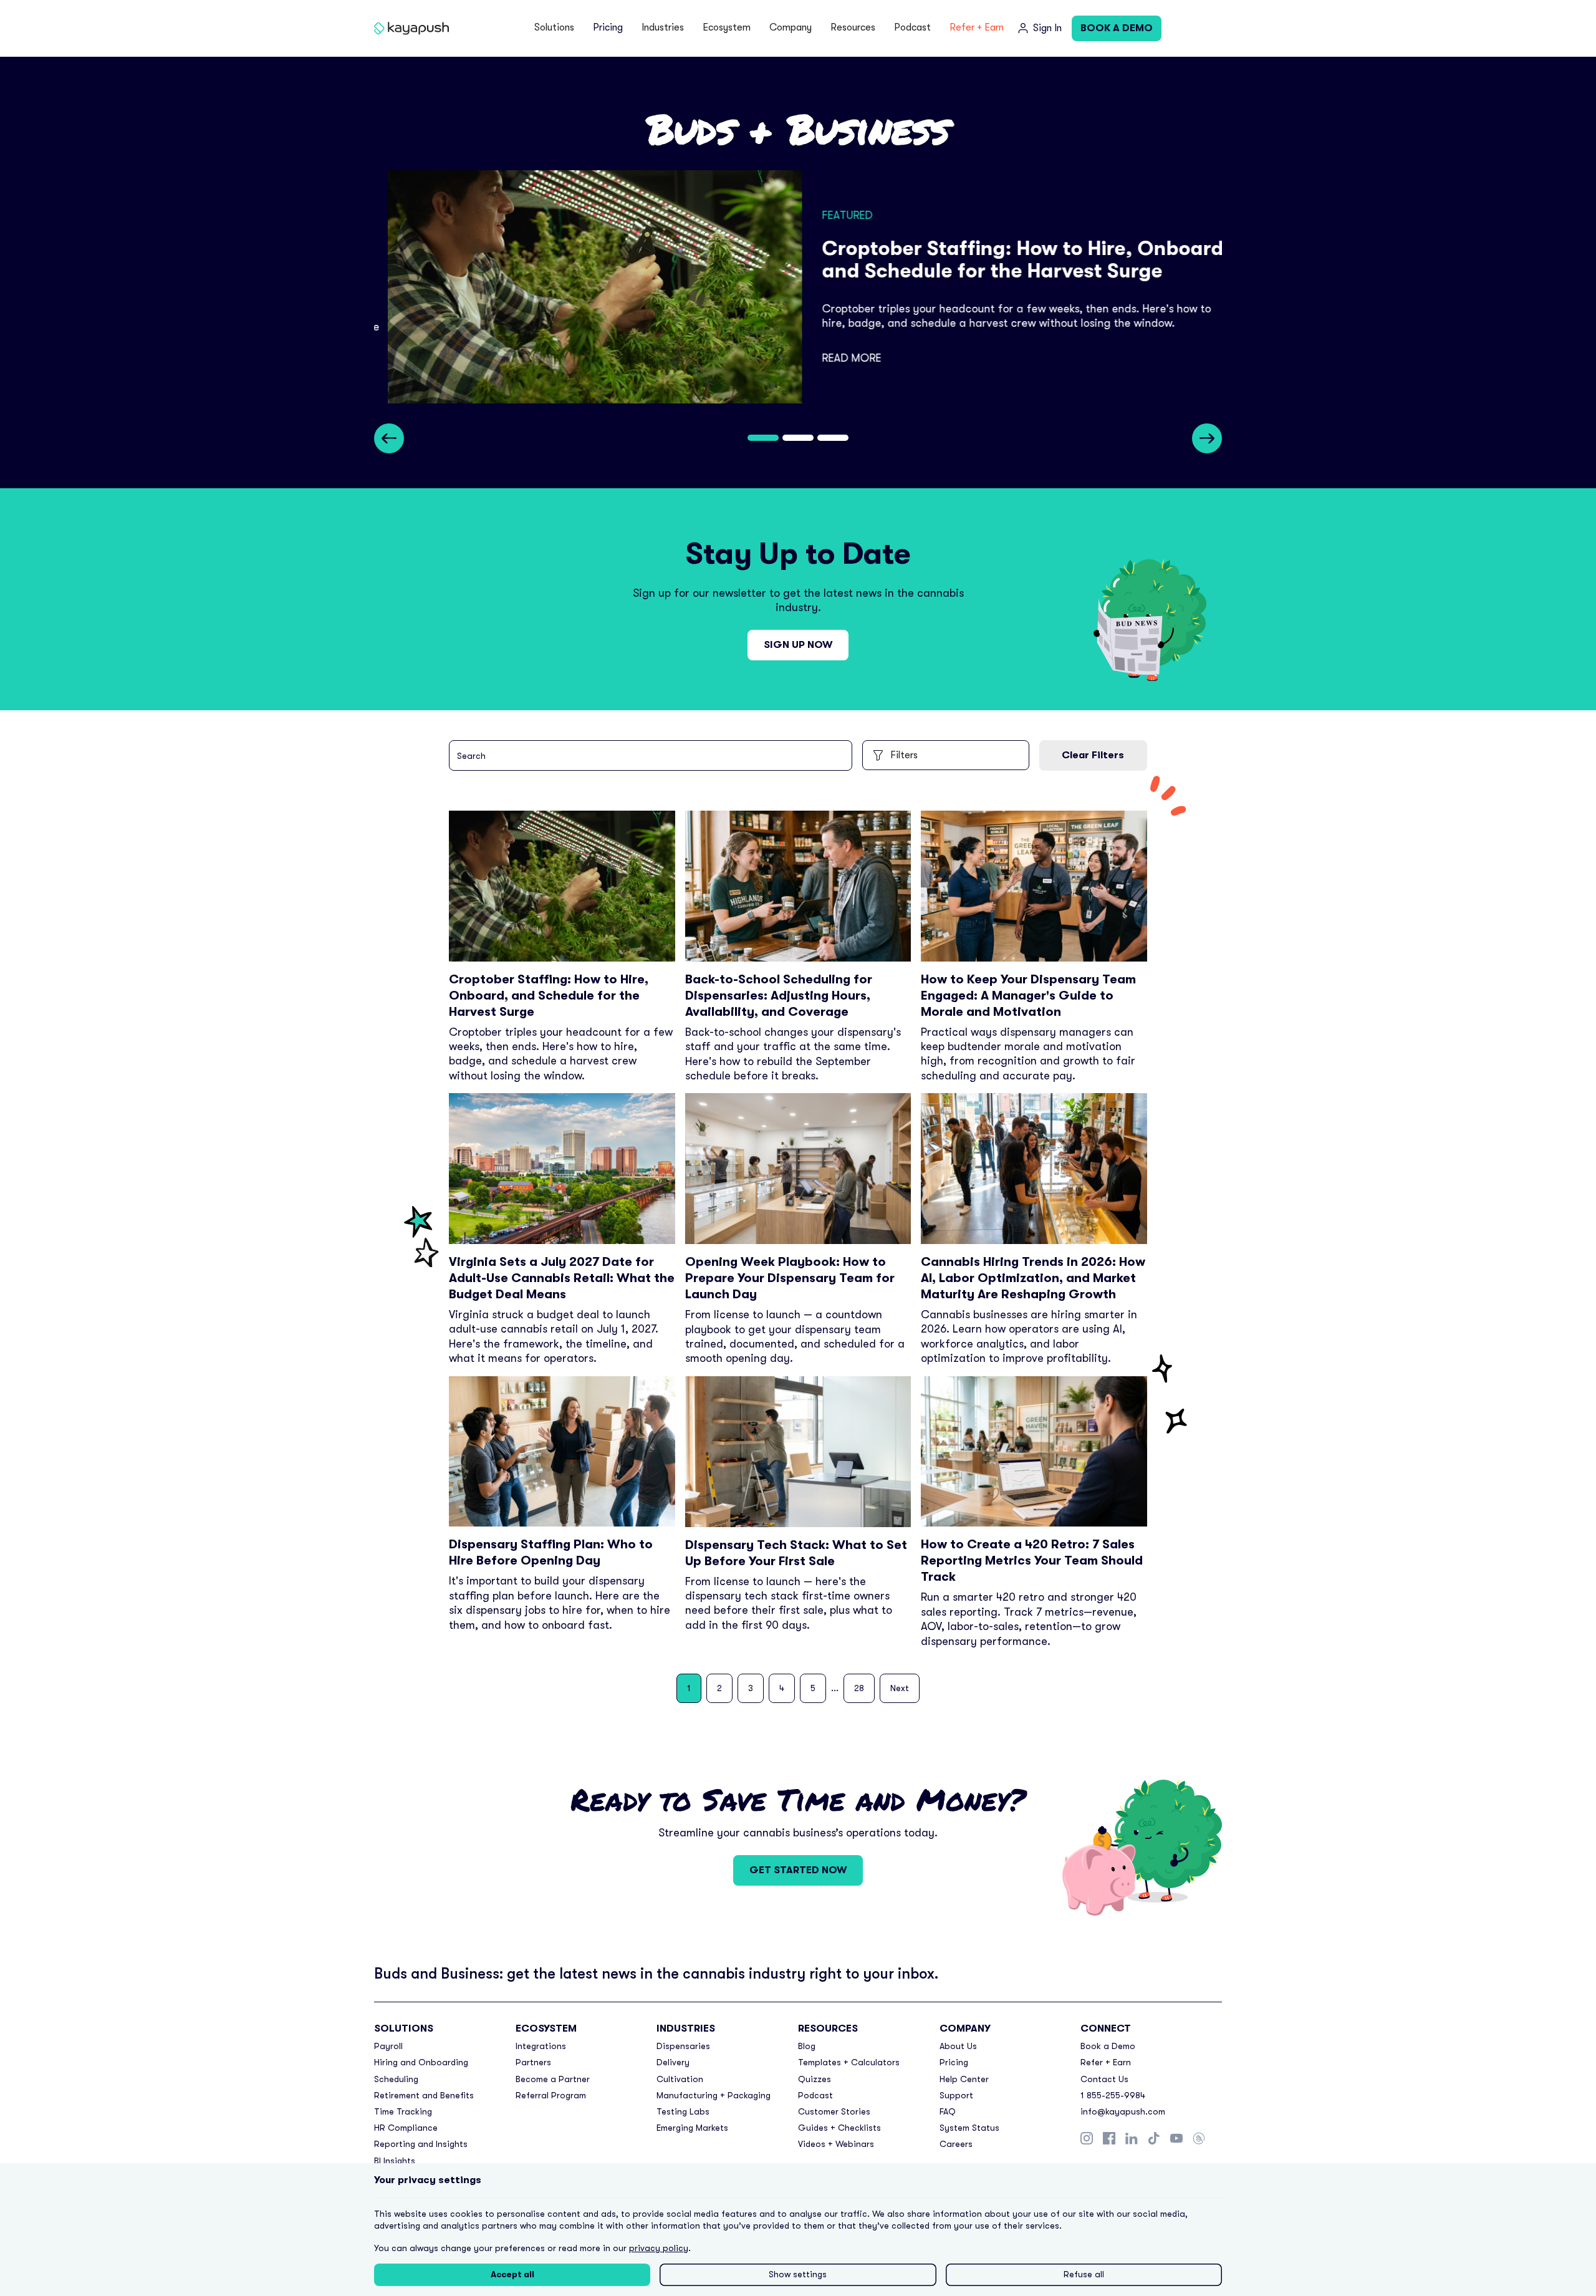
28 (859, 1688)
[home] (414, 28)
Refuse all (1084, 2274)
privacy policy (659, 2248)
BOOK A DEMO (1117, 28)
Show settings (798, 2274)
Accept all (512, 2274)
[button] (554, 28)
